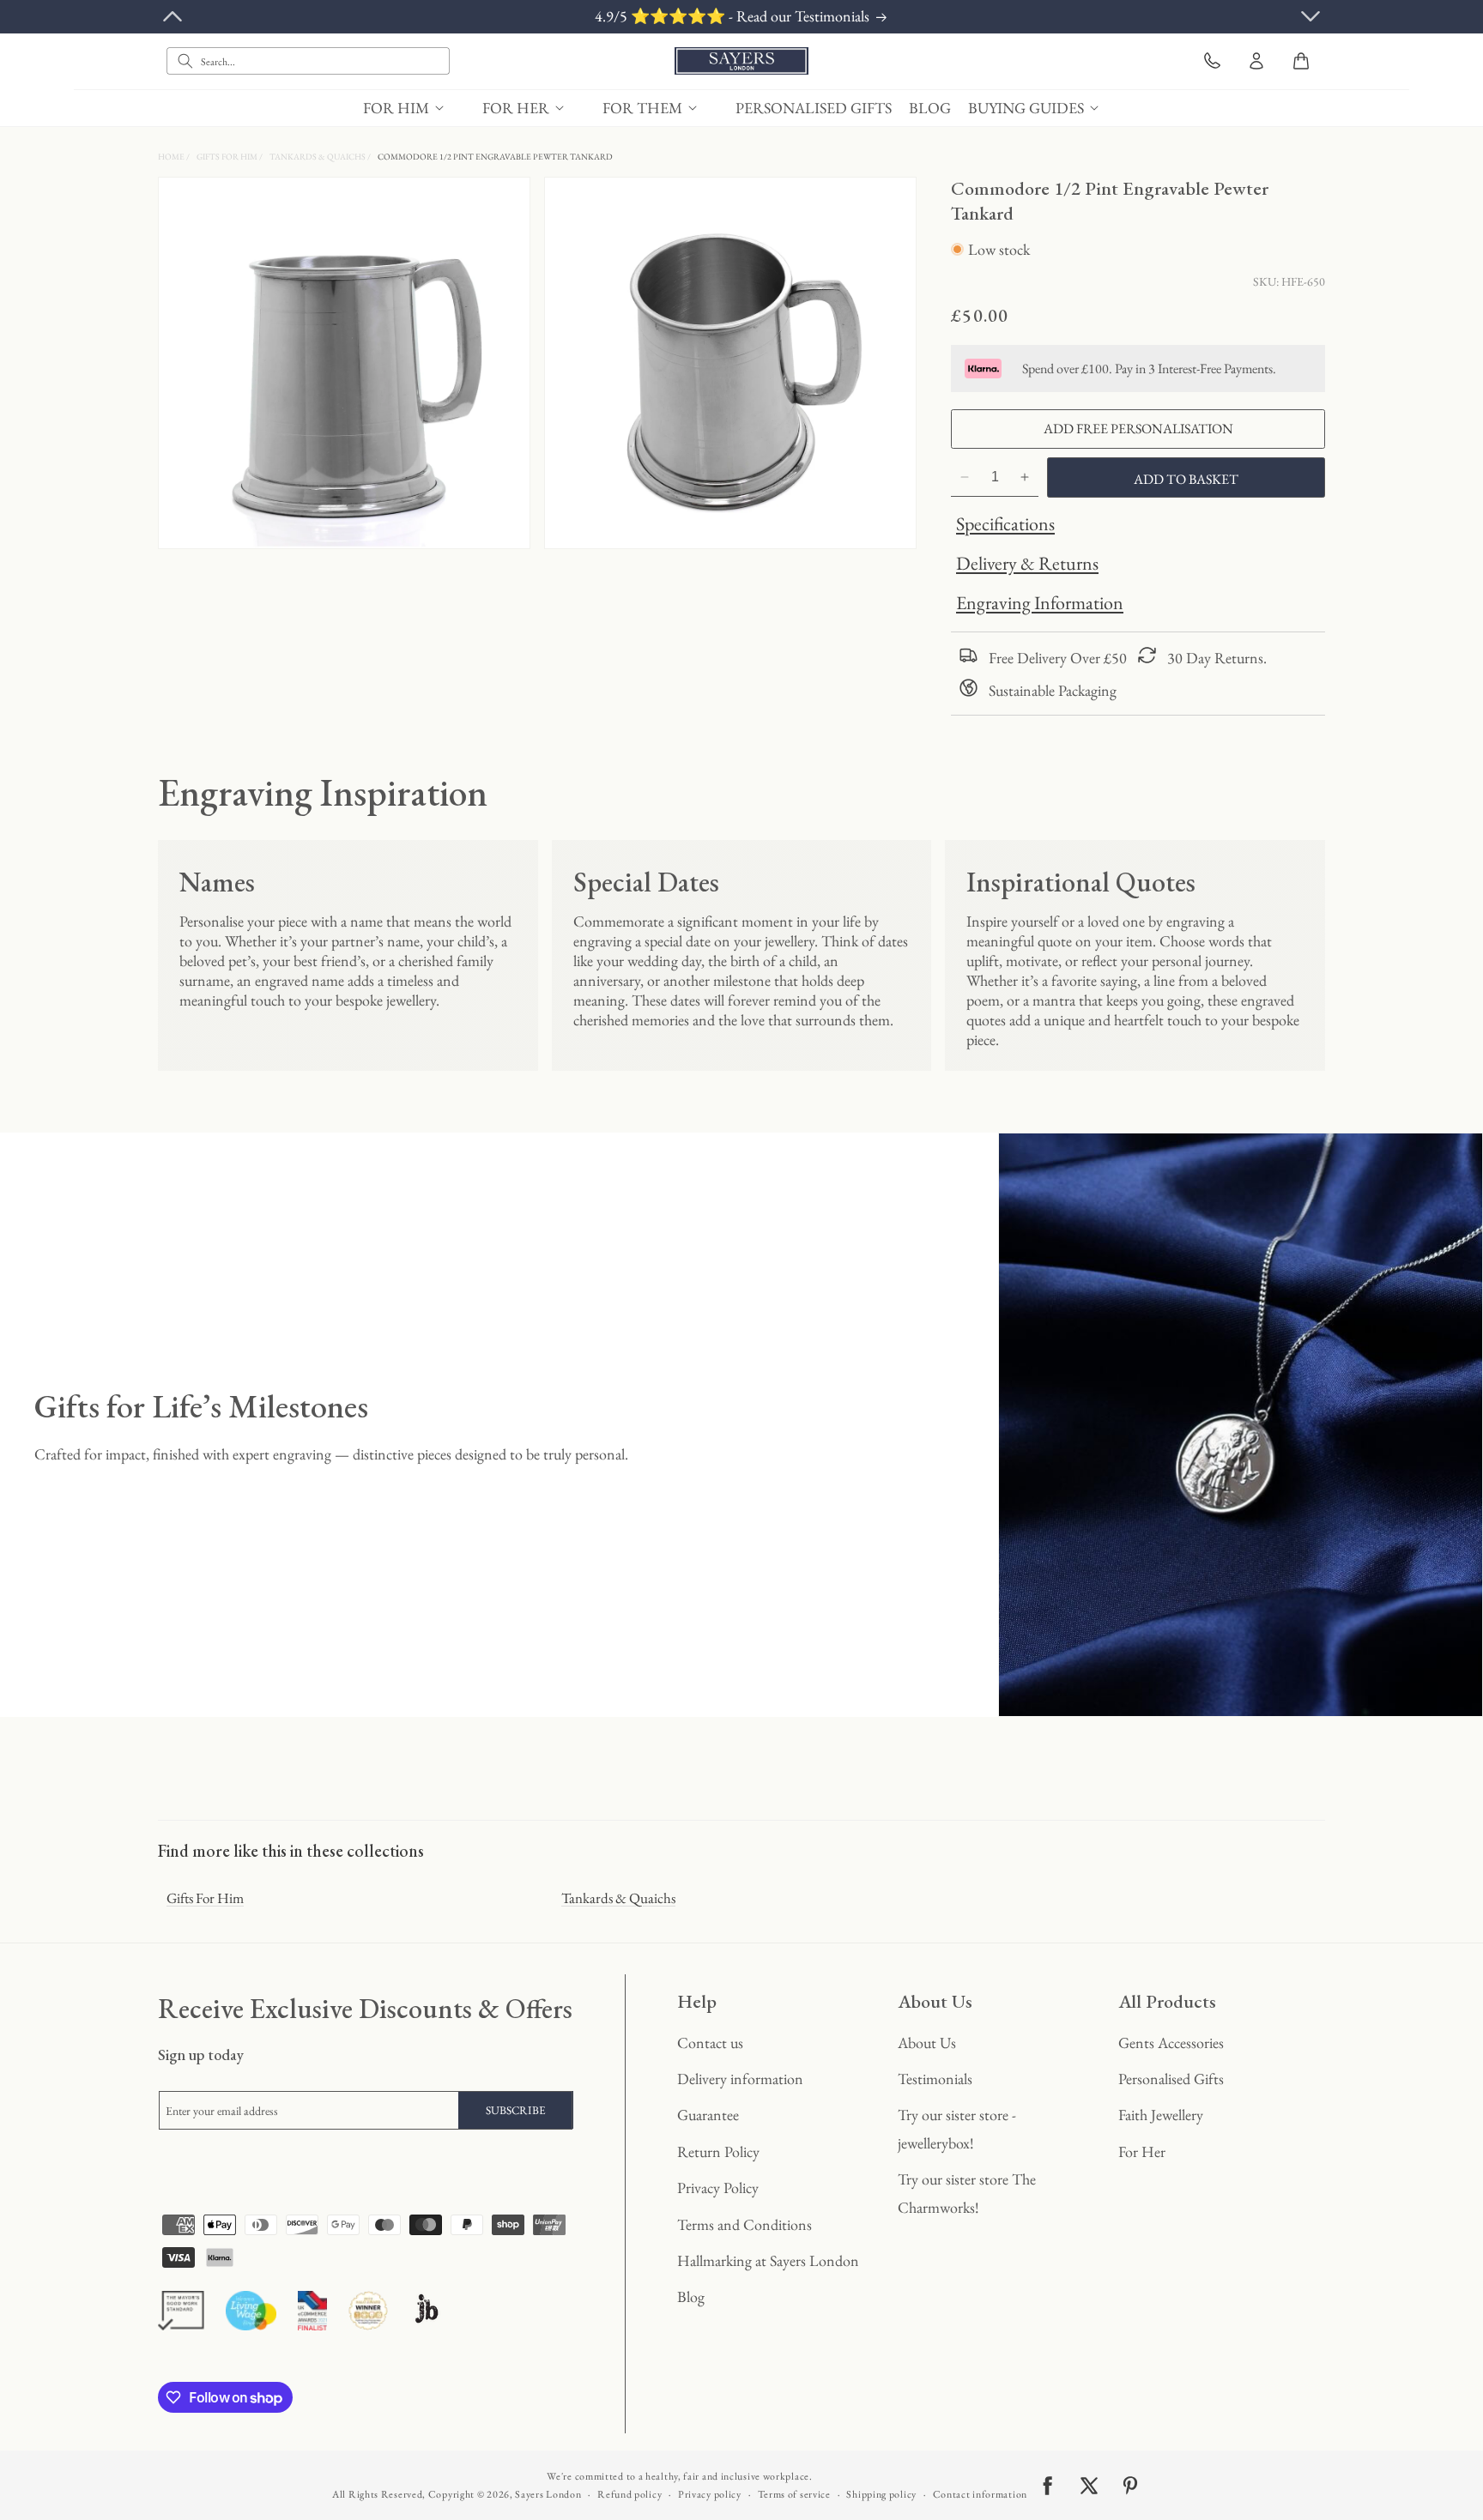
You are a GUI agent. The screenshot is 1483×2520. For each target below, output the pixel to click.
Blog (691, 2296)
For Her (1142, 2151)
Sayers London (548, 2494)
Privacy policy (710, 2494)
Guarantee (708, 2115)
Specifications (1005, 524)
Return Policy (718, 2151)
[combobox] (308, 61)
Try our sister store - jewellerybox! (957, 2128)
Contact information (980, 2494)
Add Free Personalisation (1138, 429)
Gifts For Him (228, 157)
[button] (414, 108)
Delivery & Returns (1027, 563)
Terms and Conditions (745, 2224)
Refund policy (630, 2494)
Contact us (710, 2043)
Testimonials (935, 2079)
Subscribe (516, 2110)
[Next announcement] (1310, 16)
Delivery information (740, 2079)
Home (172, 157)
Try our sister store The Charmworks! (967, 2193)
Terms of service (794, 2494)
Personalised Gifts (1171, 2079)
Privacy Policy (718, 2188)
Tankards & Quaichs (318, 157)
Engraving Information (1040, 603)
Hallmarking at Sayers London (768, 2260)
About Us (927, 2043)
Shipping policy (881, 2494)
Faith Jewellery (1161, 2115)
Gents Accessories (1171, 2043)
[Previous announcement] (173, 16)
